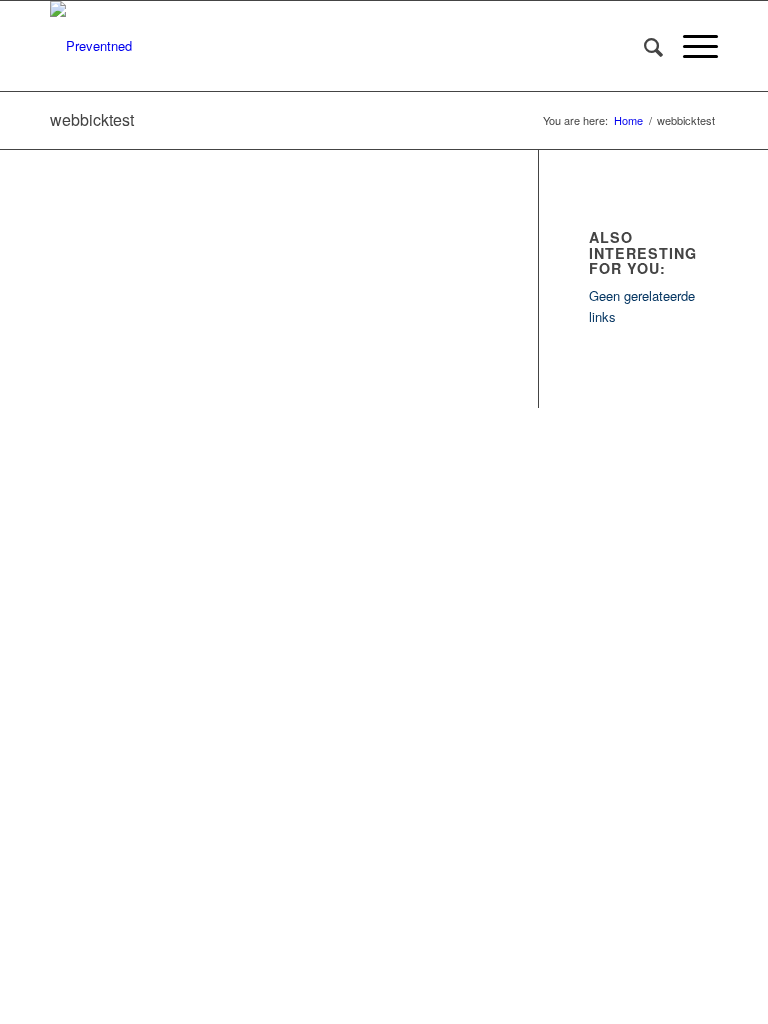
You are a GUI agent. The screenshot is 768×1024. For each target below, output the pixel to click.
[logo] (91, 46)
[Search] (643, 46)
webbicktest (92, 119)
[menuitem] (643, 46)
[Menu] (690, 46)
